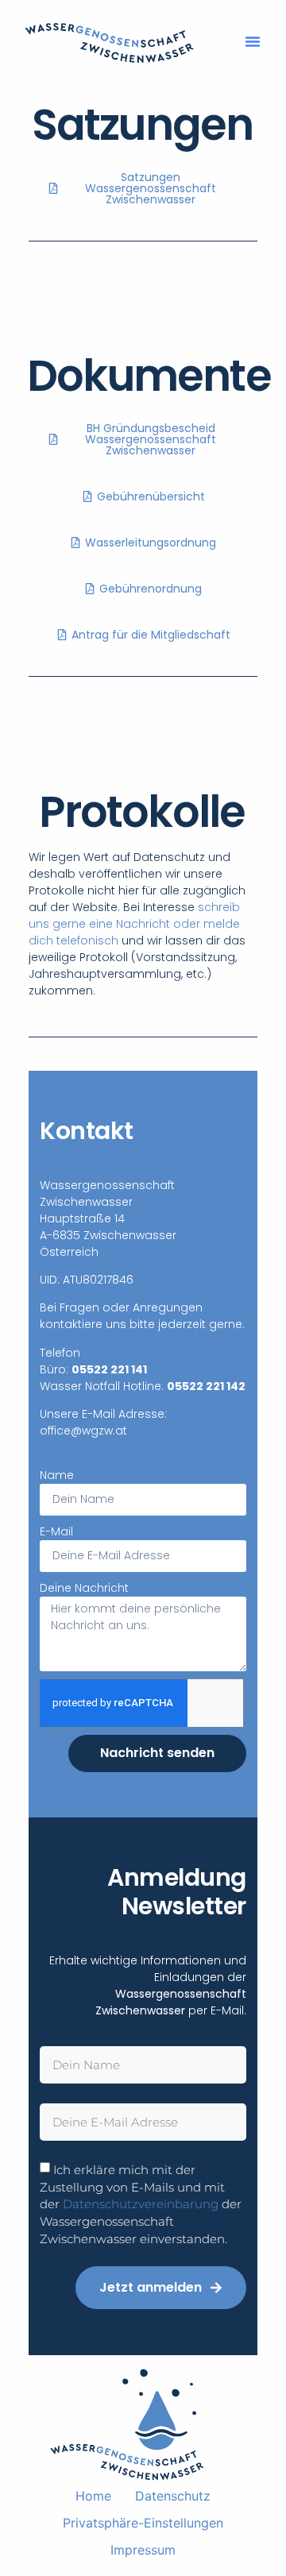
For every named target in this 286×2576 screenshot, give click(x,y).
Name (57, 1475)
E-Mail (56, 1531)
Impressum (143, 2550)
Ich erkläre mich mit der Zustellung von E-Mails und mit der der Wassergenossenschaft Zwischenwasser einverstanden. (141, 2204)
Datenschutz (173, 2496)
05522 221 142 (206, 1386)
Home (93, 2496)
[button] (253, 41)
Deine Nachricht (84, 1588)
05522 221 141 (109, 1369)
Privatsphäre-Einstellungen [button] (143, 2523)
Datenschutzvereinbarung (141, 2204)
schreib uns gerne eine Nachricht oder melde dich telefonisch (134, 924)
